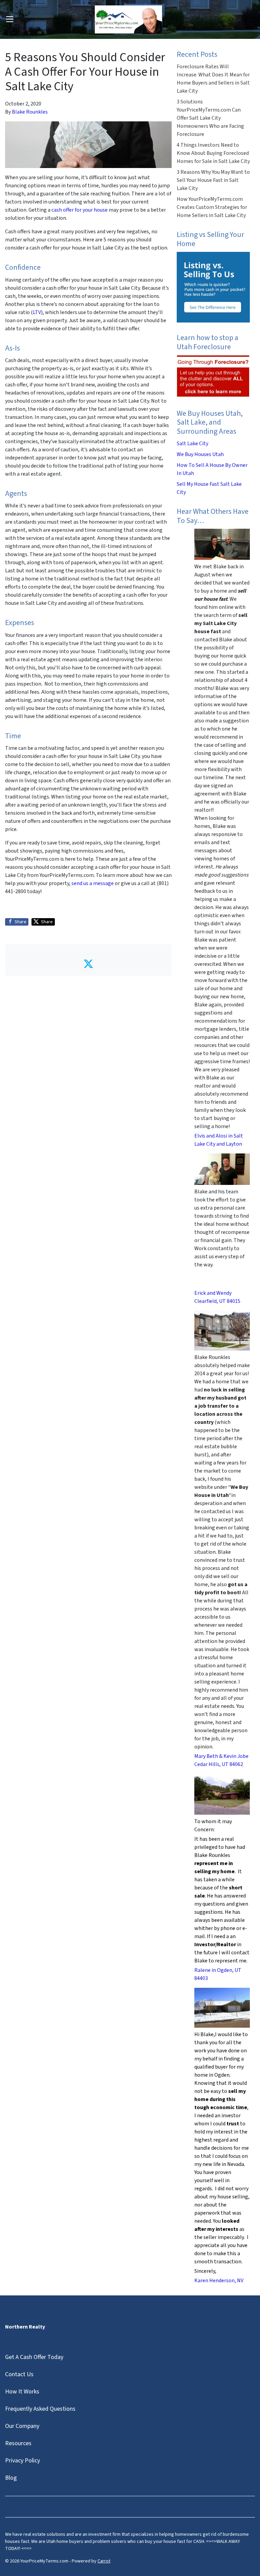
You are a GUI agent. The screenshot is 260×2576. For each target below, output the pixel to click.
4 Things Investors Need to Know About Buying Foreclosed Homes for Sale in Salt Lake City (213, 153)
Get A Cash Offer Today (34, 2357)
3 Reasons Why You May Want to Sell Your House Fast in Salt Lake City (213, 180)
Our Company (22, 2426)
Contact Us (19, 2374)
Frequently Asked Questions (40, 2409)
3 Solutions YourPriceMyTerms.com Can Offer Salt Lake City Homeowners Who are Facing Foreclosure (210, 118)
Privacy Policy (23, 2461)
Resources (18, 2443)
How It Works (22, 2392)
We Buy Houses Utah (200, 454)
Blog (11, 2478)
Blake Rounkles (30, 112)
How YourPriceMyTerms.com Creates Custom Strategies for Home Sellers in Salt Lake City (212, 207)
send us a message (93, 883)
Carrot (104, 2561)
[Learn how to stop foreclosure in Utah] (213, 376)
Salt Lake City (192, 444)
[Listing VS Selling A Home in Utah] (213, 287)
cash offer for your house (80, 210)
